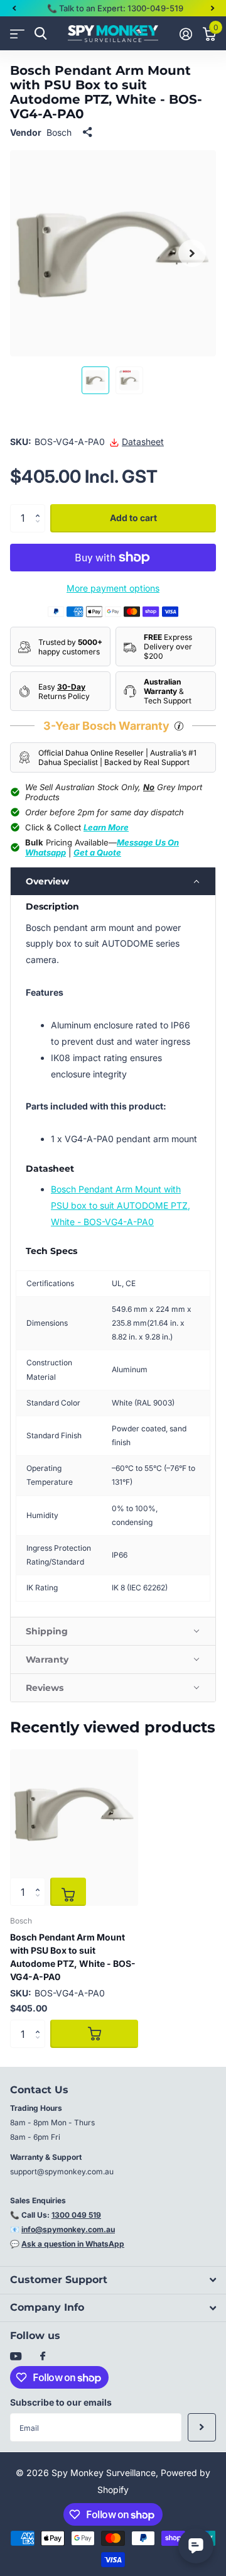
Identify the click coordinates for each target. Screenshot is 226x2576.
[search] (40, 34)
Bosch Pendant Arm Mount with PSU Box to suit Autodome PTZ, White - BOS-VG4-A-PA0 (73, 1957)
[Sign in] (186, 34)
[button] (14, 8)
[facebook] (43, 2357)
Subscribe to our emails (61, 2402)
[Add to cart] (68, 1892)
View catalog (17, 34)
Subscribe (202, 2427)
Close (113, 2280)
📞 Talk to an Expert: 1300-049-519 (115, 8)
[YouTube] (16, 2357)
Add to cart (133, 518)
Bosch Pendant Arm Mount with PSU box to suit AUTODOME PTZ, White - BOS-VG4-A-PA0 (121, 1205)
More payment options (113, 588)
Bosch (59, 132)
